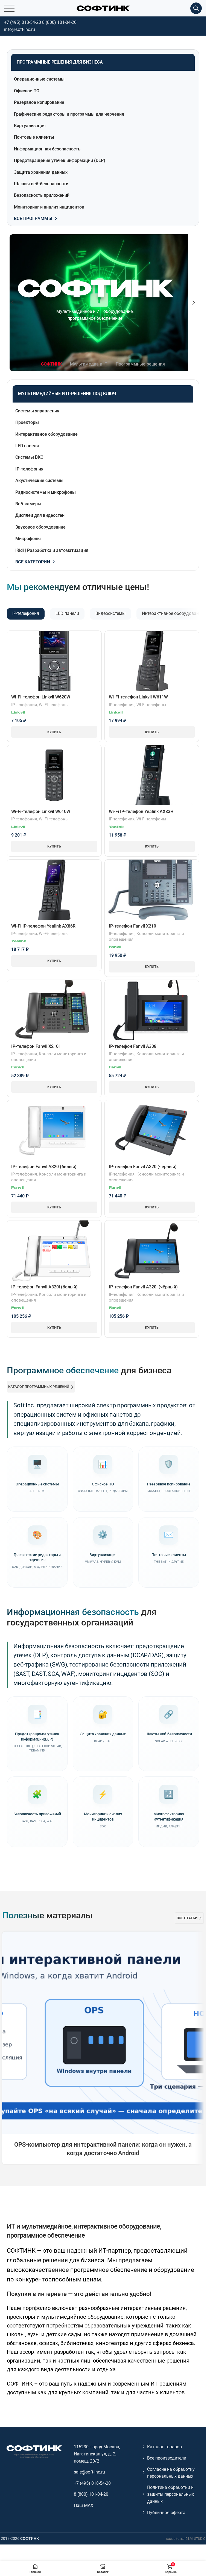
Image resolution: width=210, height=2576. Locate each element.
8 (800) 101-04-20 (59, 22)
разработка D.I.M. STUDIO (186, 2539)
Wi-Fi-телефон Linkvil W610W (41, 811)
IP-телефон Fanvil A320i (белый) (44, 1287)
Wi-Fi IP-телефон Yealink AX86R (43, 926)
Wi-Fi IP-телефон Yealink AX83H (141, 811)
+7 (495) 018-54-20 (23, 22)
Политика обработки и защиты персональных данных (170, 2494)
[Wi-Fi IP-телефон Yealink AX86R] (54, 890)
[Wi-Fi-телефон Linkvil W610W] (54, 775)
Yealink (116, 827)
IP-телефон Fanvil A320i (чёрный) (143, 1287)
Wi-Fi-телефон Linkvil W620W (41, 697)
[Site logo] (103, 8)
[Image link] (34, 2451)
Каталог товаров (164, 2447)
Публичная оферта (166, 2513)
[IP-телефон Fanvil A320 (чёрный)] (152, 1130)
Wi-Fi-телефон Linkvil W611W (138, 697)
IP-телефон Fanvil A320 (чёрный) (143, 1167)
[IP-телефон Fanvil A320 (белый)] (54, 1130)
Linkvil (18, 713)
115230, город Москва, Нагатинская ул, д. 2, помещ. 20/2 (97, 2454)
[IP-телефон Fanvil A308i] (152, 1010)
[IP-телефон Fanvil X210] (152, 890)
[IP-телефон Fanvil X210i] (54, 1010)
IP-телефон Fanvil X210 (132, 926)
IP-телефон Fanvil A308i (133, 1046)
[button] (12, 303)
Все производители (167, 2458)
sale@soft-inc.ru (89, 2472)
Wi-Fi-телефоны (54, 705)
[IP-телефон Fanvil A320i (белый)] (54, 1251)
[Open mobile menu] (9, 8)
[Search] (196, 8)
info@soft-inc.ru (20, 29)
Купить (54, 732)
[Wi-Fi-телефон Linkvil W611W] (152, 661)
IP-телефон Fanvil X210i (35, 1046)
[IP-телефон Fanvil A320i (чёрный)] (152, 1250)
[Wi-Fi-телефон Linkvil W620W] (54, 661)
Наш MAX (84, 2505)
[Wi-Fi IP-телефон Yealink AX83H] (152, 775)
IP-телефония (24, 705)
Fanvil (115, 947)
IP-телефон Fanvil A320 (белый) (44, 1167)
